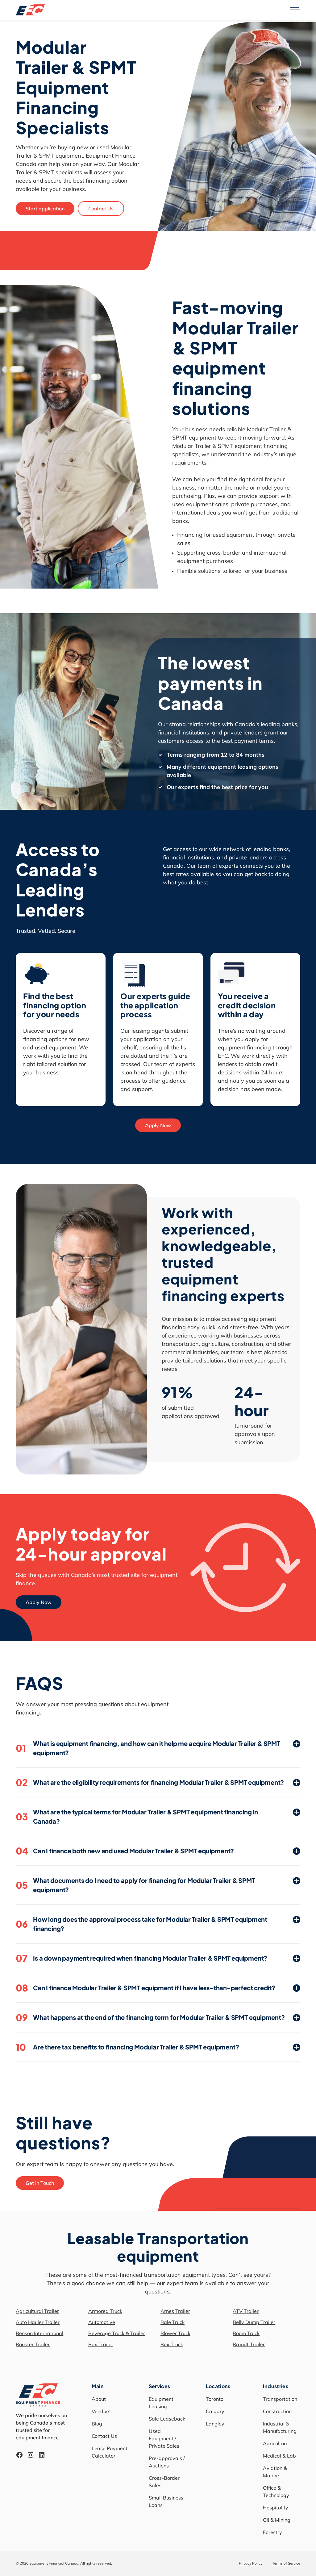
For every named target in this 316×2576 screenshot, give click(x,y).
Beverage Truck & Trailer (117, 2333)
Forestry (272, 2532)
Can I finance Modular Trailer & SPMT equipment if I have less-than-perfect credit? (146, 1988)
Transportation (280, 2399)
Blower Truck (175, 2333)
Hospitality (276, 2508)
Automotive (102, 2322)
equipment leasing (232, 767)
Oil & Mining (277, 2520)
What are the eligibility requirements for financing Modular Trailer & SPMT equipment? (150, 1782)
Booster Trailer (33, 2344)
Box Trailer (101, 2344)
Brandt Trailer (249, 2344)
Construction (277, 2411)
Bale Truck (173, 2322)
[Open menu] (295, 10)
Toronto (215, 2399)
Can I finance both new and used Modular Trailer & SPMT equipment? (125, 1851)
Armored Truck (105, 2311)
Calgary (215, 2411)
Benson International (39, 2333)
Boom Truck (246, 2333)
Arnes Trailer (175, 2311)
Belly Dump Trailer (254, 2322)
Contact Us (101, 209)
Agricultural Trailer (37, 2311)
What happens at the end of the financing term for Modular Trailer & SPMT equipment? (150, 2017)
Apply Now (158, 1125)
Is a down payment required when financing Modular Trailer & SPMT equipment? (141, 1958)
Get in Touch (40, 2183)
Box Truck (172, 2344)
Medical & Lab (279, 2456)
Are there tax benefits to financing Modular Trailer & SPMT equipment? (127, 2047)
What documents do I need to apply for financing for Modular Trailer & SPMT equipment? (135, 1885)
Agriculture (276, 2443)
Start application (45, 209)
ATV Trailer (246, 2311)
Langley (215, 2424)
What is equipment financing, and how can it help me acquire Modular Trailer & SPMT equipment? (148, 1748)
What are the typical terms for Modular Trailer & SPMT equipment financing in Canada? (137, 1816)
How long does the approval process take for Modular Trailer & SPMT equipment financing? (141, 1924)
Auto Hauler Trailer (38, 2322)
